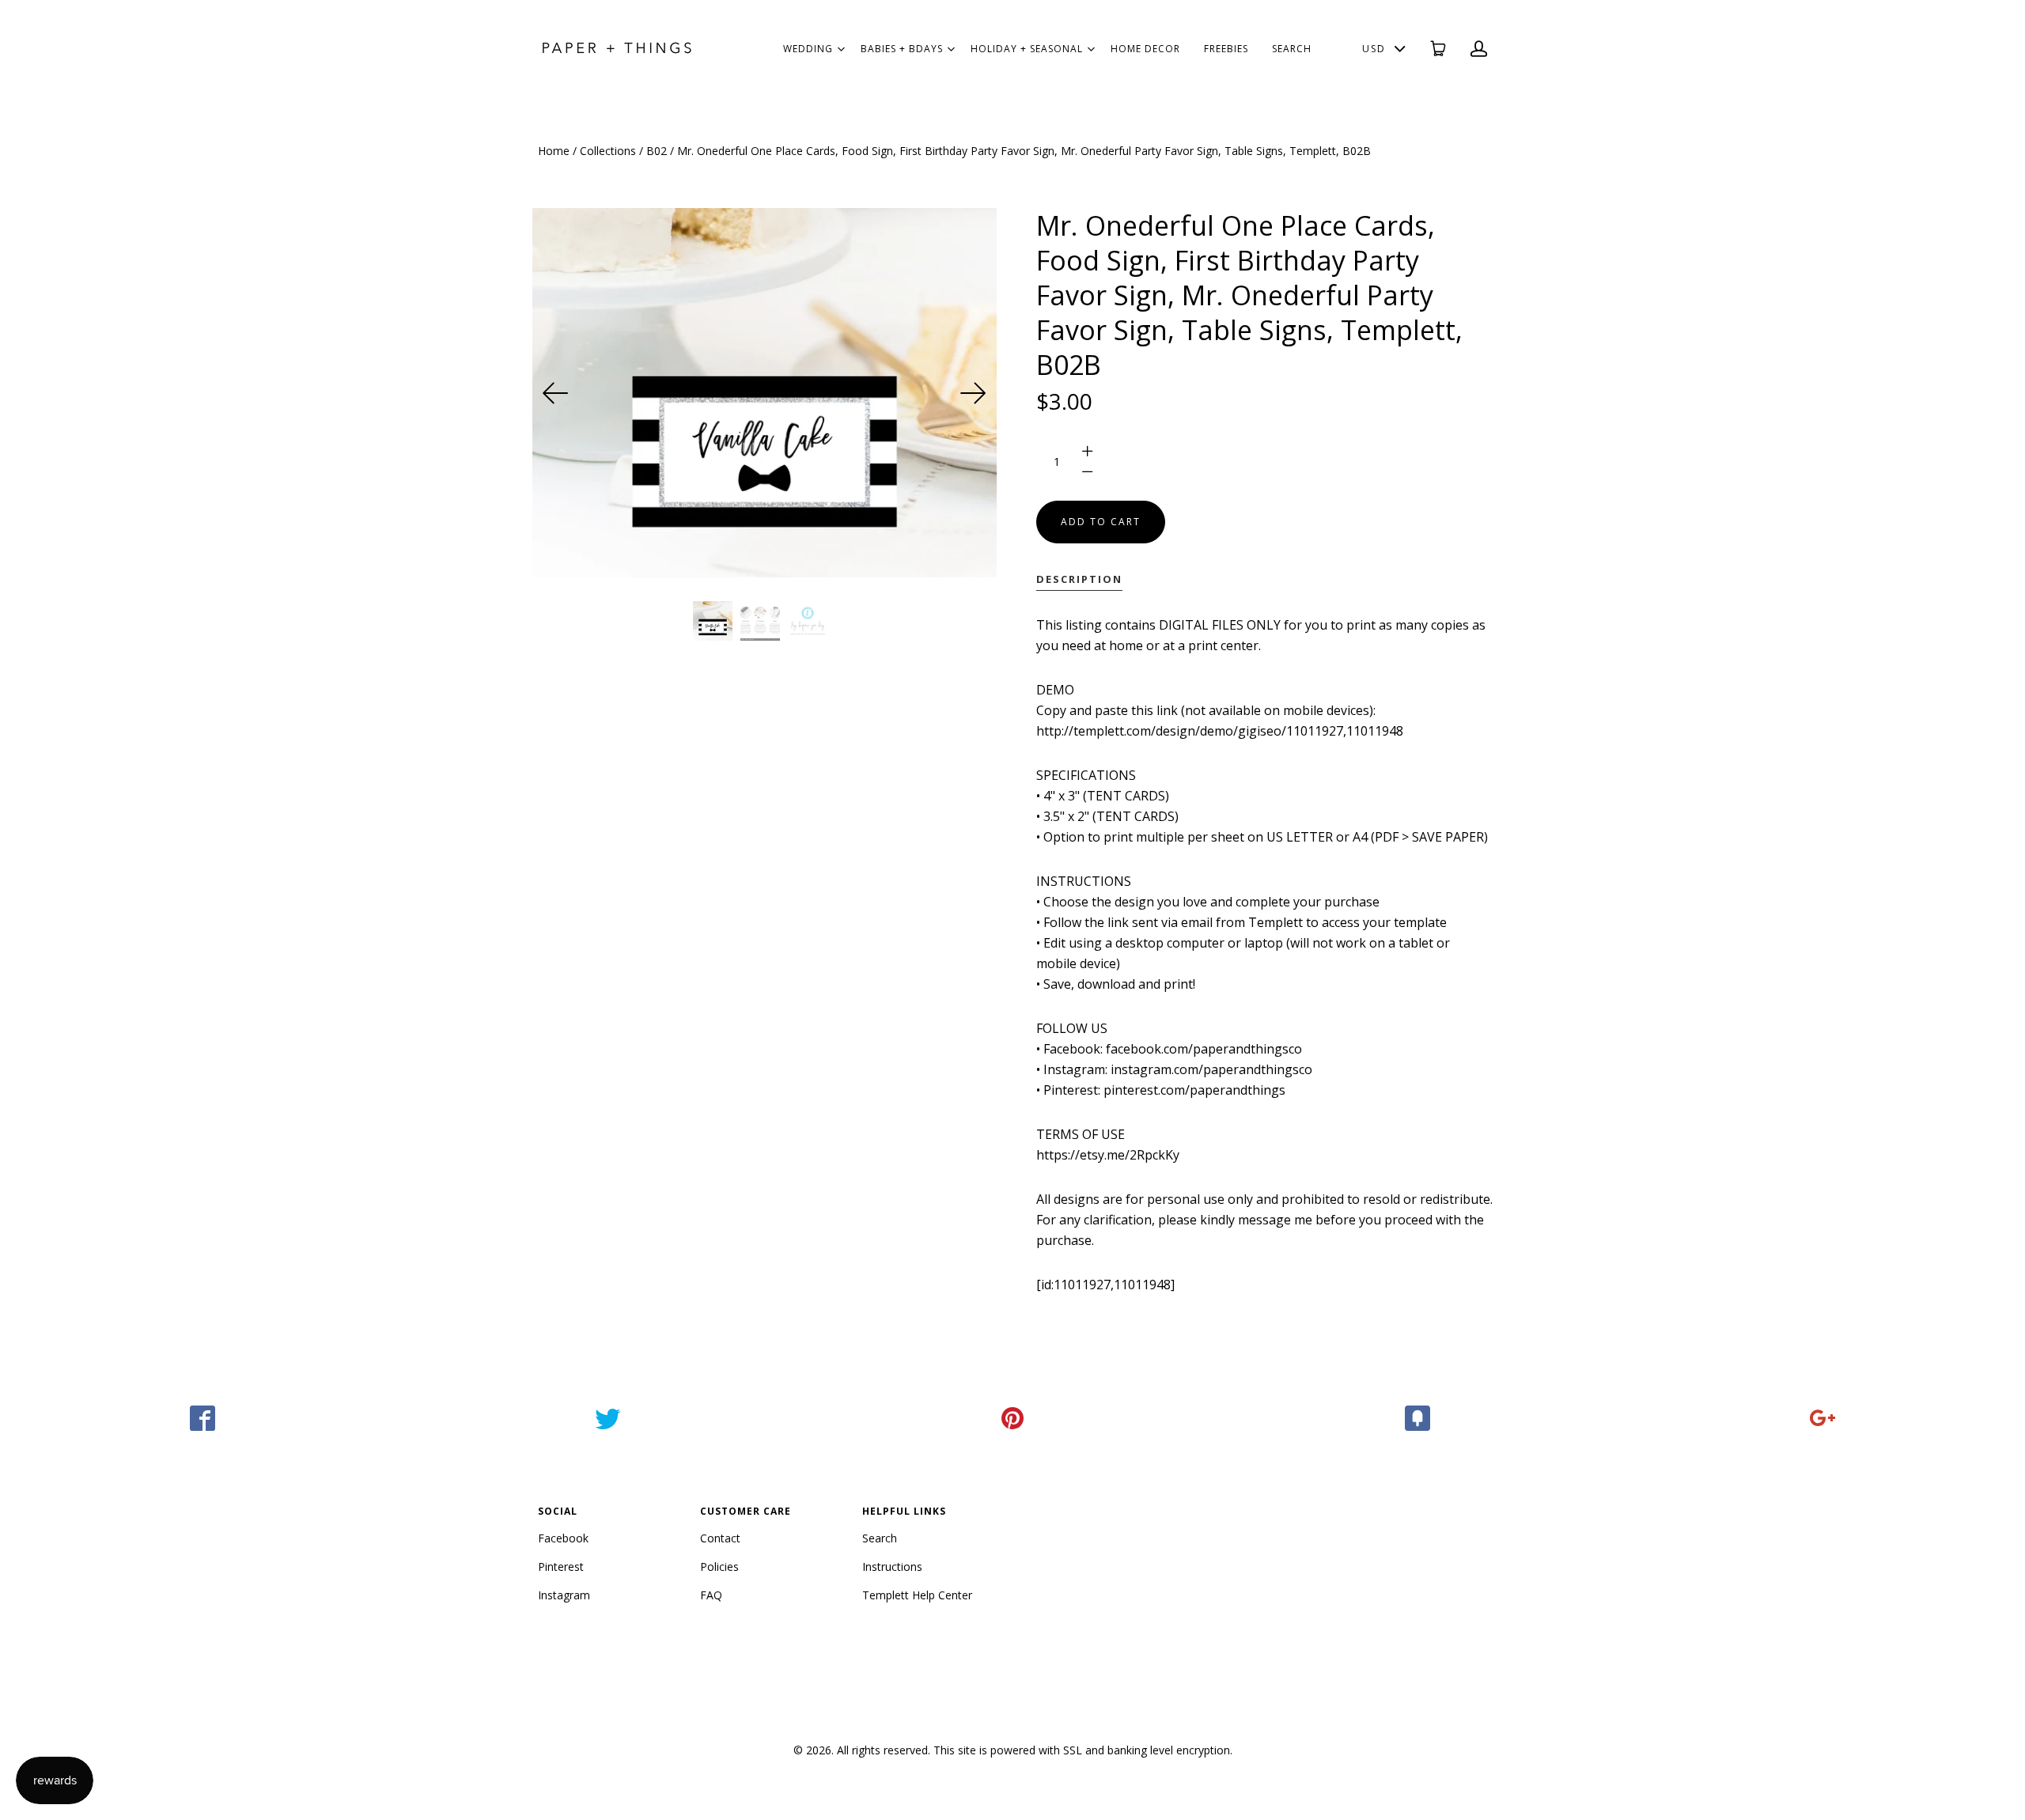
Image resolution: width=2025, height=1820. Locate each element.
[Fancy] (1417, 1418)
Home (554, 151)
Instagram (564, 1595)
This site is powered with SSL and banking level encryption (1082, 1750)
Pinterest (561, 1566)
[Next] (973, 393)
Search (880, 1538)
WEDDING (808, 49)
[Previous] (556, 393)
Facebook (563, 1538)
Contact (720, 1538)
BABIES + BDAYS (902, 49)
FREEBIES (1226, 49)
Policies (719, 1566)
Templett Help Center (917, 1595)
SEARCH (1292, 49)
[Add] (1822, 1418)
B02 (657, 151)
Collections (608, 151)
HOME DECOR (1145, 49)
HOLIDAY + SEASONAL (1027, 49)
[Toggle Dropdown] (841, 49)
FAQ (711, 1595)
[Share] (202, 1418)
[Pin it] (1012, 1418)
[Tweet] (607, 1418)
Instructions (892, 1566)
